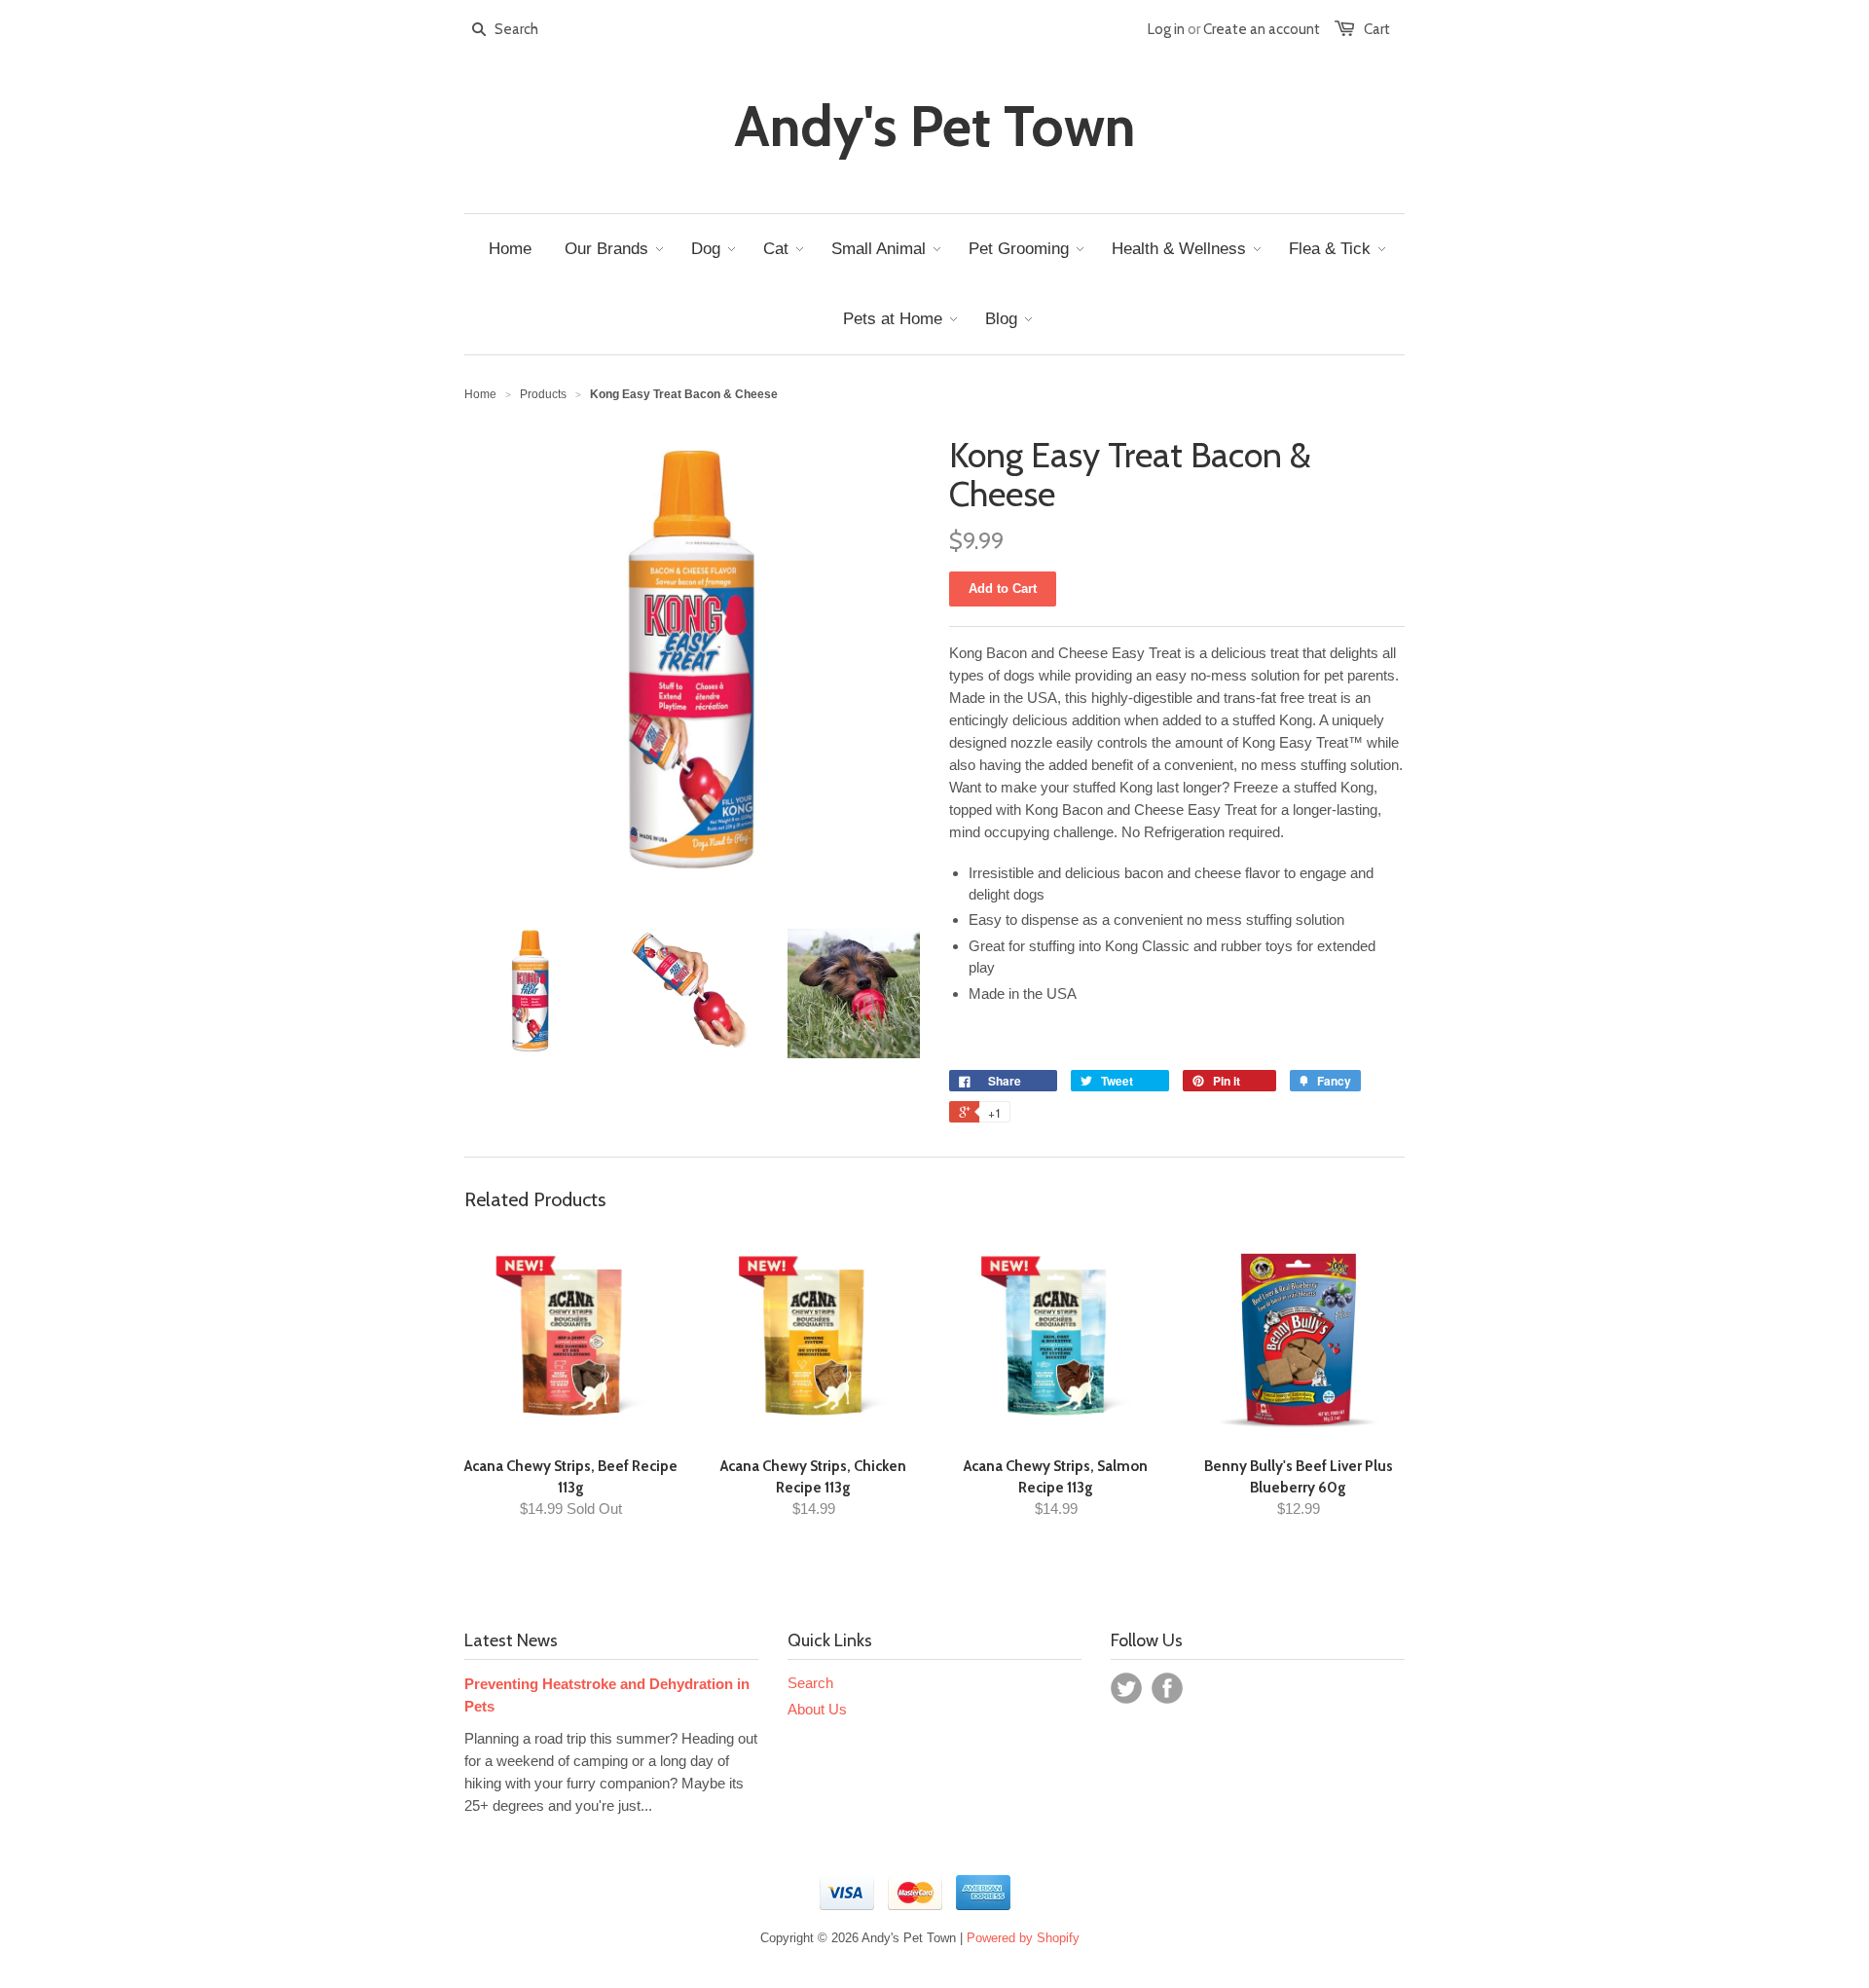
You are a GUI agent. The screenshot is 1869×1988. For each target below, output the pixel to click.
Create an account (1262, 29)
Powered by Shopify (1023, 1938)
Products (543, 394)
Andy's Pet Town (934, 127)
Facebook (1167, 1688)
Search (810, 1683)
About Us (817, 1709)
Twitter (1126, 1688)
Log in (1166, 29)
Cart (1377, 29)
